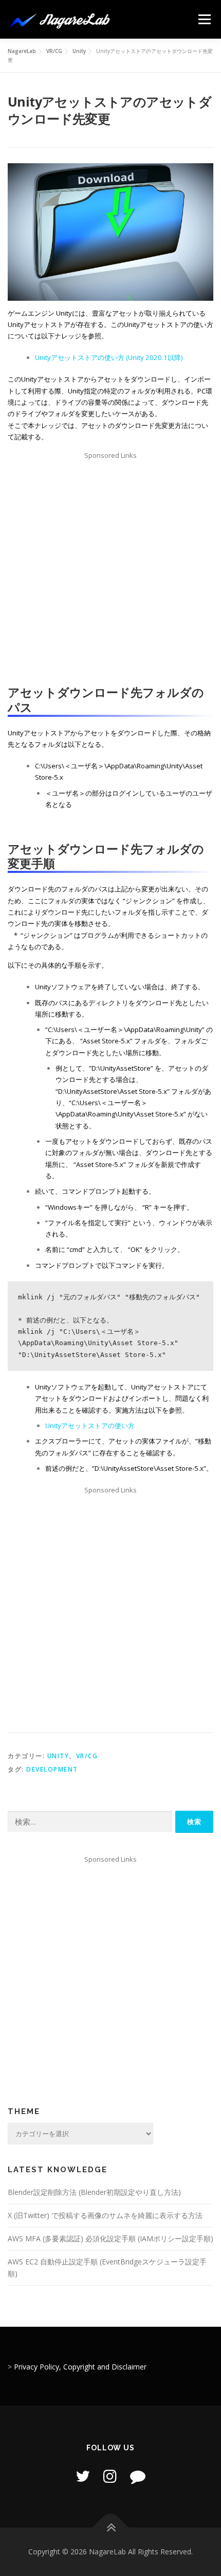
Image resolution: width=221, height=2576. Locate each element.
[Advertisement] (110, 572)
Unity (58, 1756)
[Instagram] (110, 2476)
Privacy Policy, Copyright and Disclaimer (80, 2367)
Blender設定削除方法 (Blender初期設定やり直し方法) (94, 2192)
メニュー (204, 19)
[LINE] (138, 2476)
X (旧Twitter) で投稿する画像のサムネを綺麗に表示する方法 (105, 2215)
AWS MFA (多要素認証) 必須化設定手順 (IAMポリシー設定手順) (110, 2238)
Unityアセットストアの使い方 (90, 1426)
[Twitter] (83, 2476)
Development (52, 1769)
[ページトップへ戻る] (111, 2528)
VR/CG (87, 1756)
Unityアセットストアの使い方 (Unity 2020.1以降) (109, 357)
